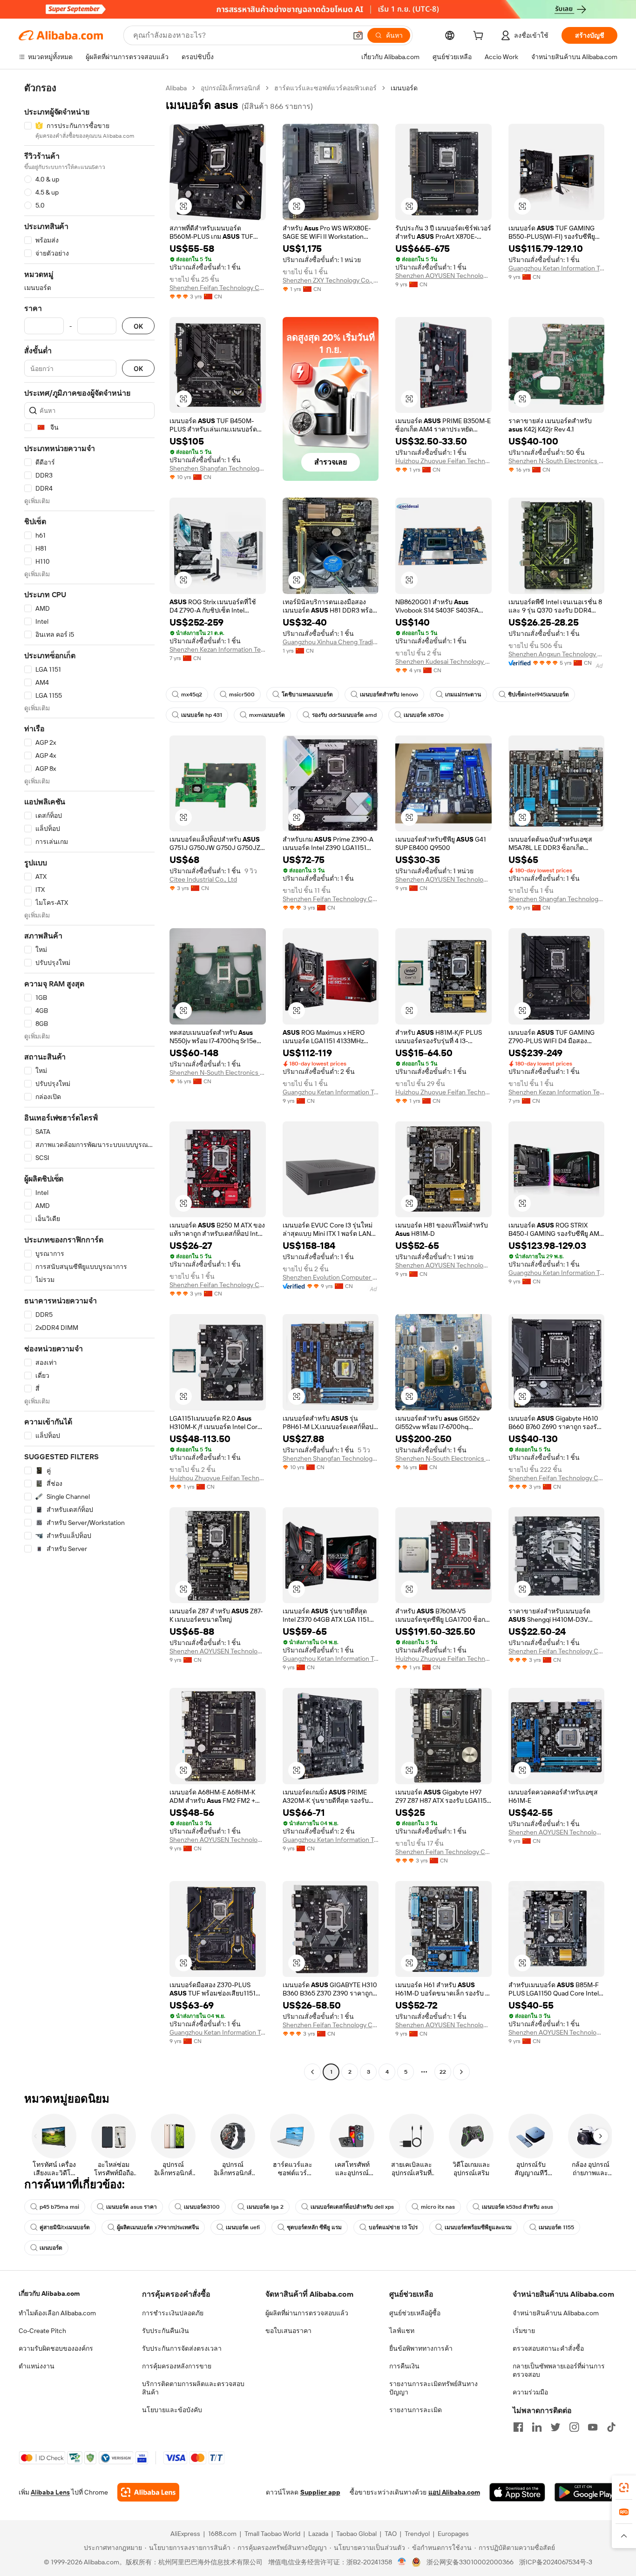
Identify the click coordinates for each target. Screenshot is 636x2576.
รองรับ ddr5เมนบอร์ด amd (344, 715)
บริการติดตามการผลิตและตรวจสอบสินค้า (193, 2388)
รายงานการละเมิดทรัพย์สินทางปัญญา (433, 2388)
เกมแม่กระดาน (463, 695)
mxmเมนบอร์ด (267, 715)
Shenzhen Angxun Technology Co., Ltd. (557, 654)
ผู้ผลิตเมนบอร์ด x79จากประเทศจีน (158, 2227)
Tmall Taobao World (272, 2534)
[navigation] (89, 1081)
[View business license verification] (402, 2562)
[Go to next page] (461, 2072)
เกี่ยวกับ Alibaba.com (49, 2293)
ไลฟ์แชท (402, 2331)
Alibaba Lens (50, 2492)
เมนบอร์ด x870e (424, 715)
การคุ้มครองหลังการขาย (177, 2366)
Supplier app (320, 2492)
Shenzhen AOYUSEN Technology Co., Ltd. (443, 276)
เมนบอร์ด (51, 2248)
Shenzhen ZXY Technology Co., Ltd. (331, 280)
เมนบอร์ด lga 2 (265, 2207)
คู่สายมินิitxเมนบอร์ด (65, 2227)
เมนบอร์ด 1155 (556, 2227)
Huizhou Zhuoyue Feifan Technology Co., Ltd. (443, 461)
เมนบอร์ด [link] (404, 88)
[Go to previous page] (312, 2072)
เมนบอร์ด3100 (202, 2207)
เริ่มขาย (524, 2331)
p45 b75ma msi (59, 2207)
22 (443, 2072)
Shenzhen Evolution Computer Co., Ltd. (331, 1277)
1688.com (222, 2534)
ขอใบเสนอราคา (288, 2331)
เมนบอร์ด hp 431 (202, 715)
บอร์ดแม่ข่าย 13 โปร (393, 2227)
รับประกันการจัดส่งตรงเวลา (182, 2348)
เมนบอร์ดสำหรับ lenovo (389, 695)
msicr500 (242, 695)
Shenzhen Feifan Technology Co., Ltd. (218, 288)
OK (138, 326)
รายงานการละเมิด (416, 2410)
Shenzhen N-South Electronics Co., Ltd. (557, 461)
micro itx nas (438, 2207)
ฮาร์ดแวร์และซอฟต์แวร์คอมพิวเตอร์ (325, 88)
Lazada (318, 2534)
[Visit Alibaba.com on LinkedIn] (537, 2427)
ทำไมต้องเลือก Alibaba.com (57, 2313)
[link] (624, 2488)
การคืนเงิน (404, 2366)
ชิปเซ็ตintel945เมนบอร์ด (538, 695)
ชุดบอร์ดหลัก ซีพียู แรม (314, 2227)
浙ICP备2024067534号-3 (556, 2562)
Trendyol (417, 2534)
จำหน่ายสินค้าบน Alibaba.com (556, 2313)
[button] (358, 35)
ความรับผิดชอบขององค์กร (56, 2348)
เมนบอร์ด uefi (243, 2227)
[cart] (480, 37)
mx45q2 (192, 695)
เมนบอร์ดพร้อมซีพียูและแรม (478, 2227)
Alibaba (176, 88)
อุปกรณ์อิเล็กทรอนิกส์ (230, 88)
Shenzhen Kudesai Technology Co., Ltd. (443, 661)
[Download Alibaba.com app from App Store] (517, 2492)
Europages (453, 2534)
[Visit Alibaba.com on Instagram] (574, 2427)
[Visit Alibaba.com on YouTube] (593, 2427)
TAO (391, 2534)
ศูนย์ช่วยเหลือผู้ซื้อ (415, 2313)
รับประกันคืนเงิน (166, 2331)
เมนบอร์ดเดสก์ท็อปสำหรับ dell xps (352, 2207)
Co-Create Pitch (42, 2331)
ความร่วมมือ (530, 2392)
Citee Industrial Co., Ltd (203, 879)
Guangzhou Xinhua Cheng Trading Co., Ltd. (331, 642)
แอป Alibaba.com (454, 2492)
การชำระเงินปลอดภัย (173, 2313)
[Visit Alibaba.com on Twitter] (555, 2427)
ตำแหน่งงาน (37, 2366)
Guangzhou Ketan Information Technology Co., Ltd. (557, 268)
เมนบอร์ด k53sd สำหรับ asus (518, 2207)
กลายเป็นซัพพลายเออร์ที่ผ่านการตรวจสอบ (559, 2370)
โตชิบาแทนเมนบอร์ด (307, 695)
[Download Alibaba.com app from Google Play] (586, 2492)
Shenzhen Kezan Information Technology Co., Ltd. (218, 649)
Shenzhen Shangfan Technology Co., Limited (218, 468)
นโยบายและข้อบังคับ (172, 2410)
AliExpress (185, 2534)
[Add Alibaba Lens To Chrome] (148, 2492)
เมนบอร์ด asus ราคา (132, 2207)
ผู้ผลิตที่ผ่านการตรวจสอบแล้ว (307, 2313)
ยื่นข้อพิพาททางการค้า (421, 2348)
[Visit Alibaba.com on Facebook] (518, 2427)
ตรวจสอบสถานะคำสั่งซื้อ (548, 2348)
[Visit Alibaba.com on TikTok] (611, 2427)
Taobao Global (356, 2534)
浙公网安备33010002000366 (470, 2562)
